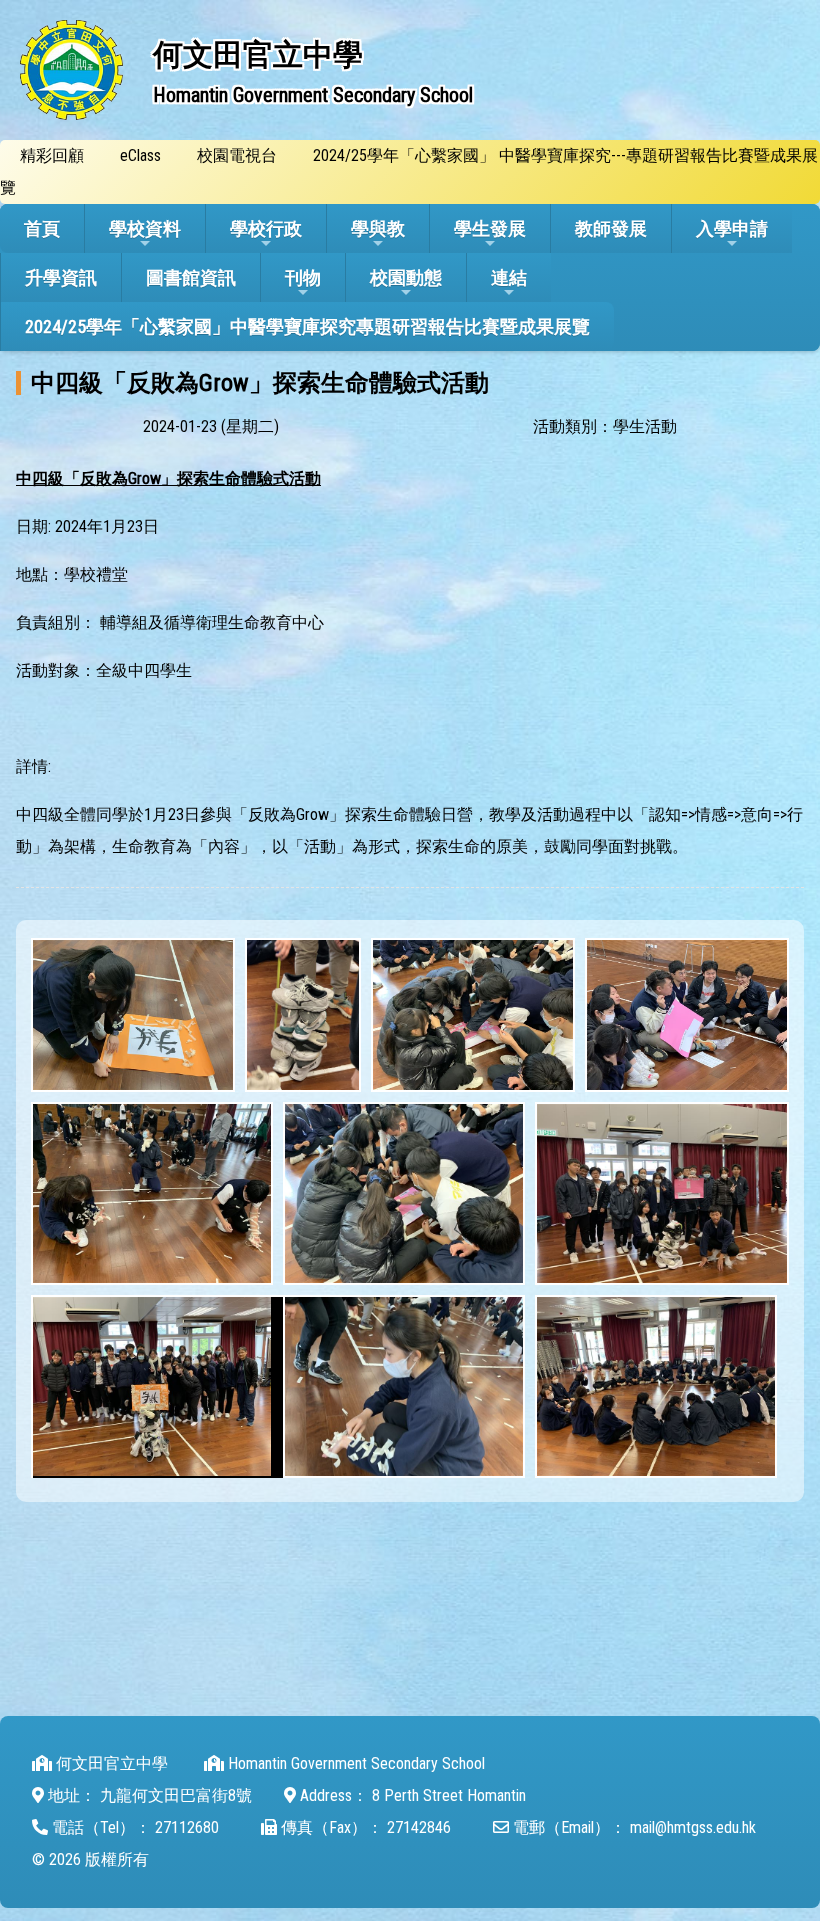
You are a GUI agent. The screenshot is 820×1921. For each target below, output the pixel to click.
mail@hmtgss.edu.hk (693, 1827)
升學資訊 (61, 277)
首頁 (42, 228)
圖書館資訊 (191, 277)
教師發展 (611, 228)
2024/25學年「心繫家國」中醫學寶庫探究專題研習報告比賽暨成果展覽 (307, 326)
